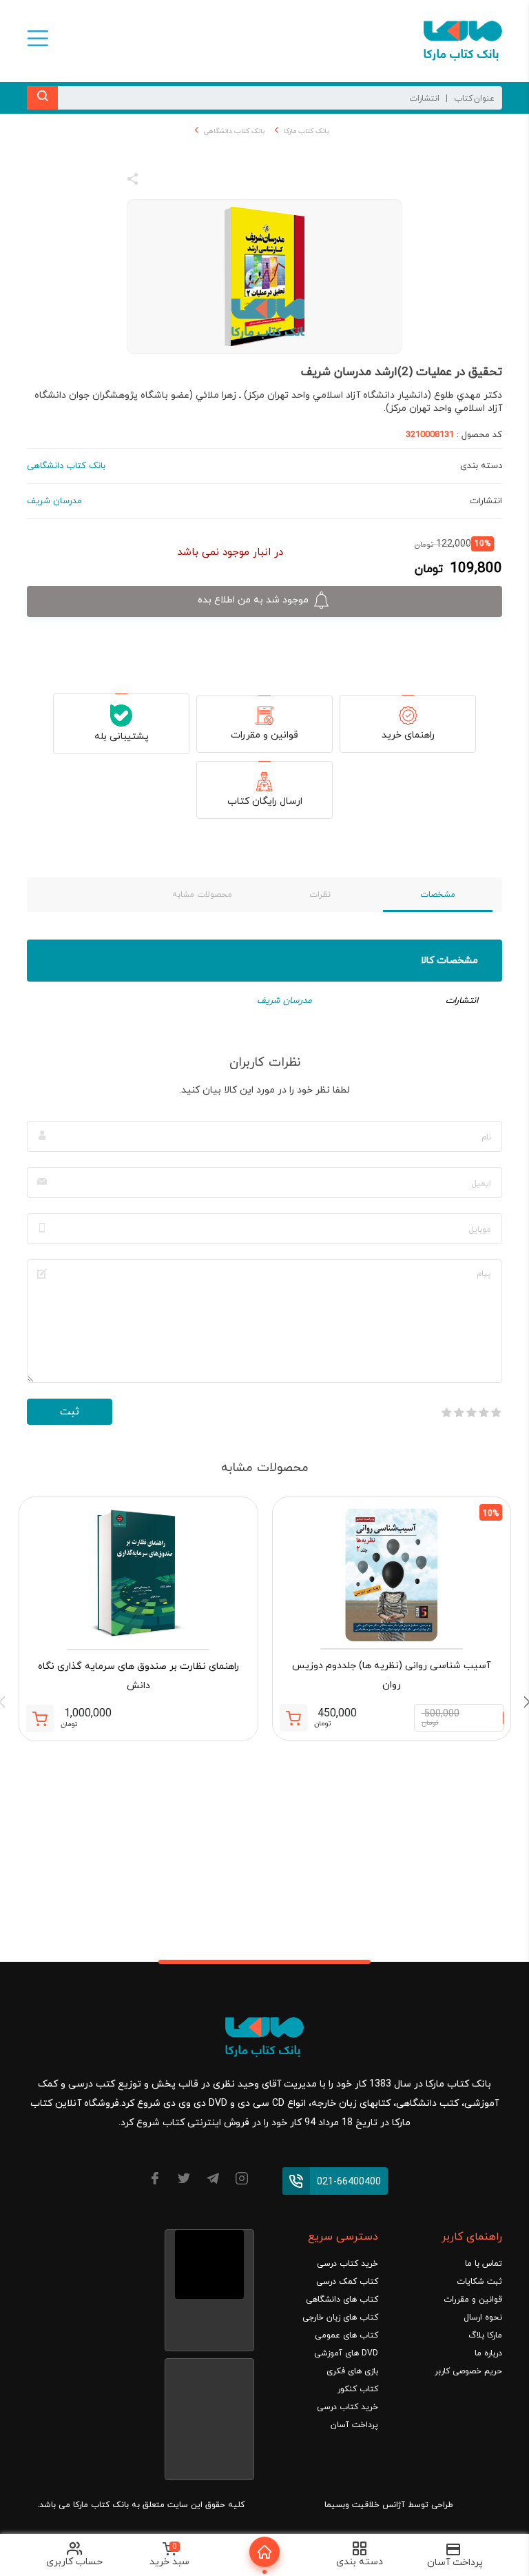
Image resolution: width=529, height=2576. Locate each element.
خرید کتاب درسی (348, 2264)
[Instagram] (242, 2181)
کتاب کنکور (358, 2389)
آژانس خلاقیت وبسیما (365, 2505)
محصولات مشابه (202, 895)
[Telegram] (213, 2181)
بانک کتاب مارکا (306, 131)
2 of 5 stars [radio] (484, 1412)
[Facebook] (155, 2181)
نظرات (320, 895)
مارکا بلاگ (485, 2335)
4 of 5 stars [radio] (459, 1412)
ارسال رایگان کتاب (265, 801)
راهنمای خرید (408, 735)
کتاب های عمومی (346, 2335)
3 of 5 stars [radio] (471, 1412)
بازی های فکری (352, 2371)
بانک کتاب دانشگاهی (234, 131)
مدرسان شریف (284, 1001)
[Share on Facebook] (158, 181)
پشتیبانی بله (122, 737)
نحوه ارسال (483, 2318)
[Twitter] (184, 2181)
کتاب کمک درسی (347, 2282)
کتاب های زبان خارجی (340, 2318)
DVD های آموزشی (346, 2353)
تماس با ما (484, 2264)
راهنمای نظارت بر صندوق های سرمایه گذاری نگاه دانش (138, 1676)
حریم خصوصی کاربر (468, 2371)
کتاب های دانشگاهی (342, 2300)
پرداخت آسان (354, 2425)
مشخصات (438, 895)
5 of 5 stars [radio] (446, 1412)
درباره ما (488, 2353)
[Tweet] (207, 181)
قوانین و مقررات (264, 735)
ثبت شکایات (479, 2282)
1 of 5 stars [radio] (496, 1412)
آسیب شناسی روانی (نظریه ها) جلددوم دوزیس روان (391, 1675)
